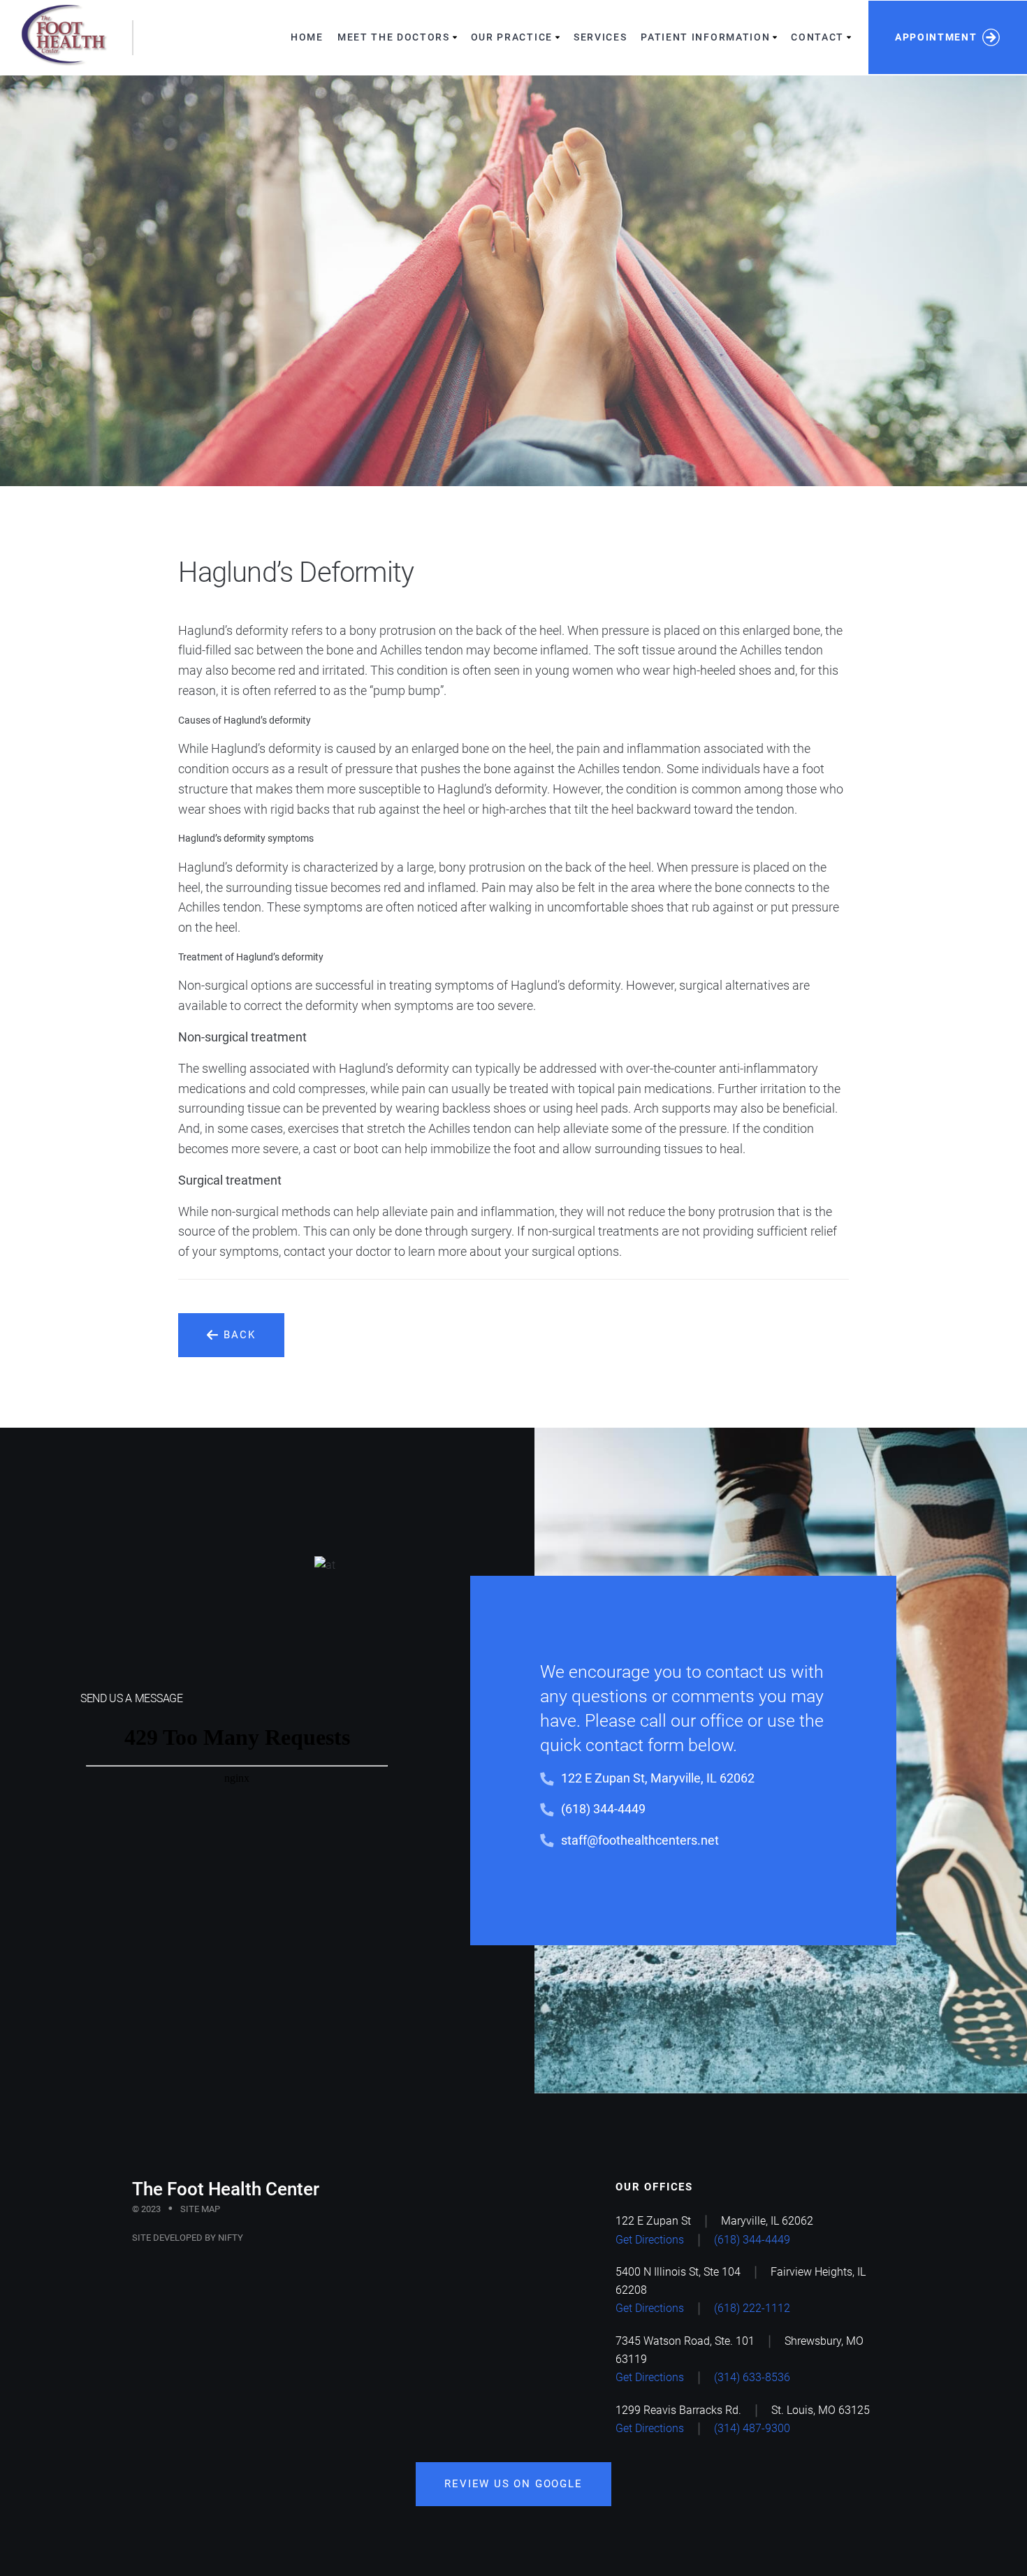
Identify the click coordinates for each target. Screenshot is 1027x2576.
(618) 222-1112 (752, 2308)
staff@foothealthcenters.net (640, 1840)
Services (600, 37)
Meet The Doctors (394, 37)
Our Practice (512, 37)
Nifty (231, 2238)
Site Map (200, 2209)
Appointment (936, 37)
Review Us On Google (513, 2484)
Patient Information (705, 37)
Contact (817, 37)
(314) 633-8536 (752, 2377)
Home (307, 37)
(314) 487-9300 (752, 2428)
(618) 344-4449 (603, 1809)
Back (239, 1335)
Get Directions (650, 2240)
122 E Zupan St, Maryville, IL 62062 (658, 1778)
